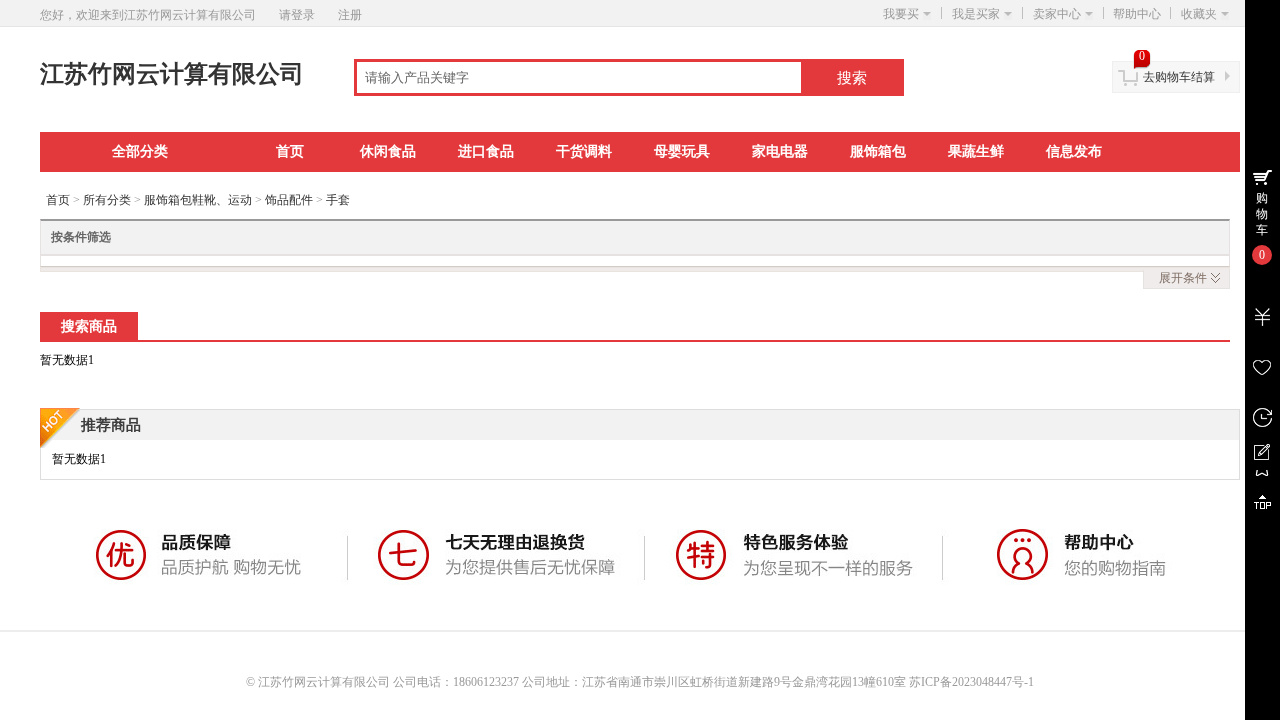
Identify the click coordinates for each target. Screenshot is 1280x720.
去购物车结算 (1179, 77)
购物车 (1262, 214)
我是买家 (976, 14)
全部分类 (140, 151)
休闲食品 (388, 151)
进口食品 (486, 151)
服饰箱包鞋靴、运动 (198, 200)
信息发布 (1074, 151)
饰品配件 (289, 200)
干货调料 (584, 151)
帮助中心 (1137, 14)
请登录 (297, 15)
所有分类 (107, 200)
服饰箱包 (878, 151)
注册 (350, 15)
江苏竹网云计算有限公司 (172, 74)
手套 (338, 200)
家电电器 (780, 151)
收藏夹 (1199, 14)
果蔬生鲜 (976, 151)
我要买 (901, 14)
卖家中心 (1057, 14)
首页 (290, 151)
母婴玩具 (682, 151)
